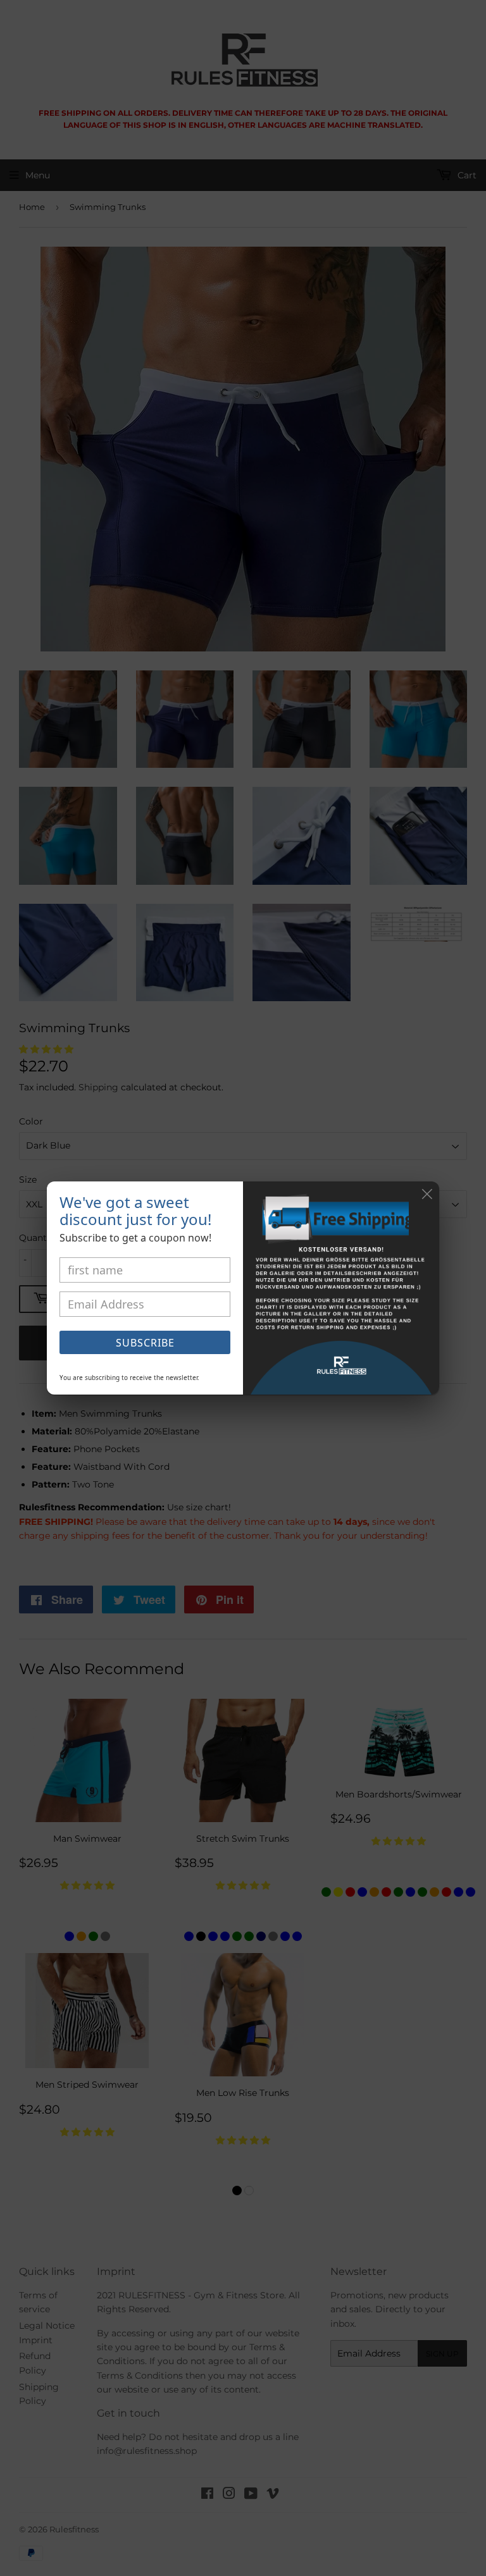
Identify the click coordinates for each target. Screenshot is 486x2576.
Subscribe (145, 1343)
